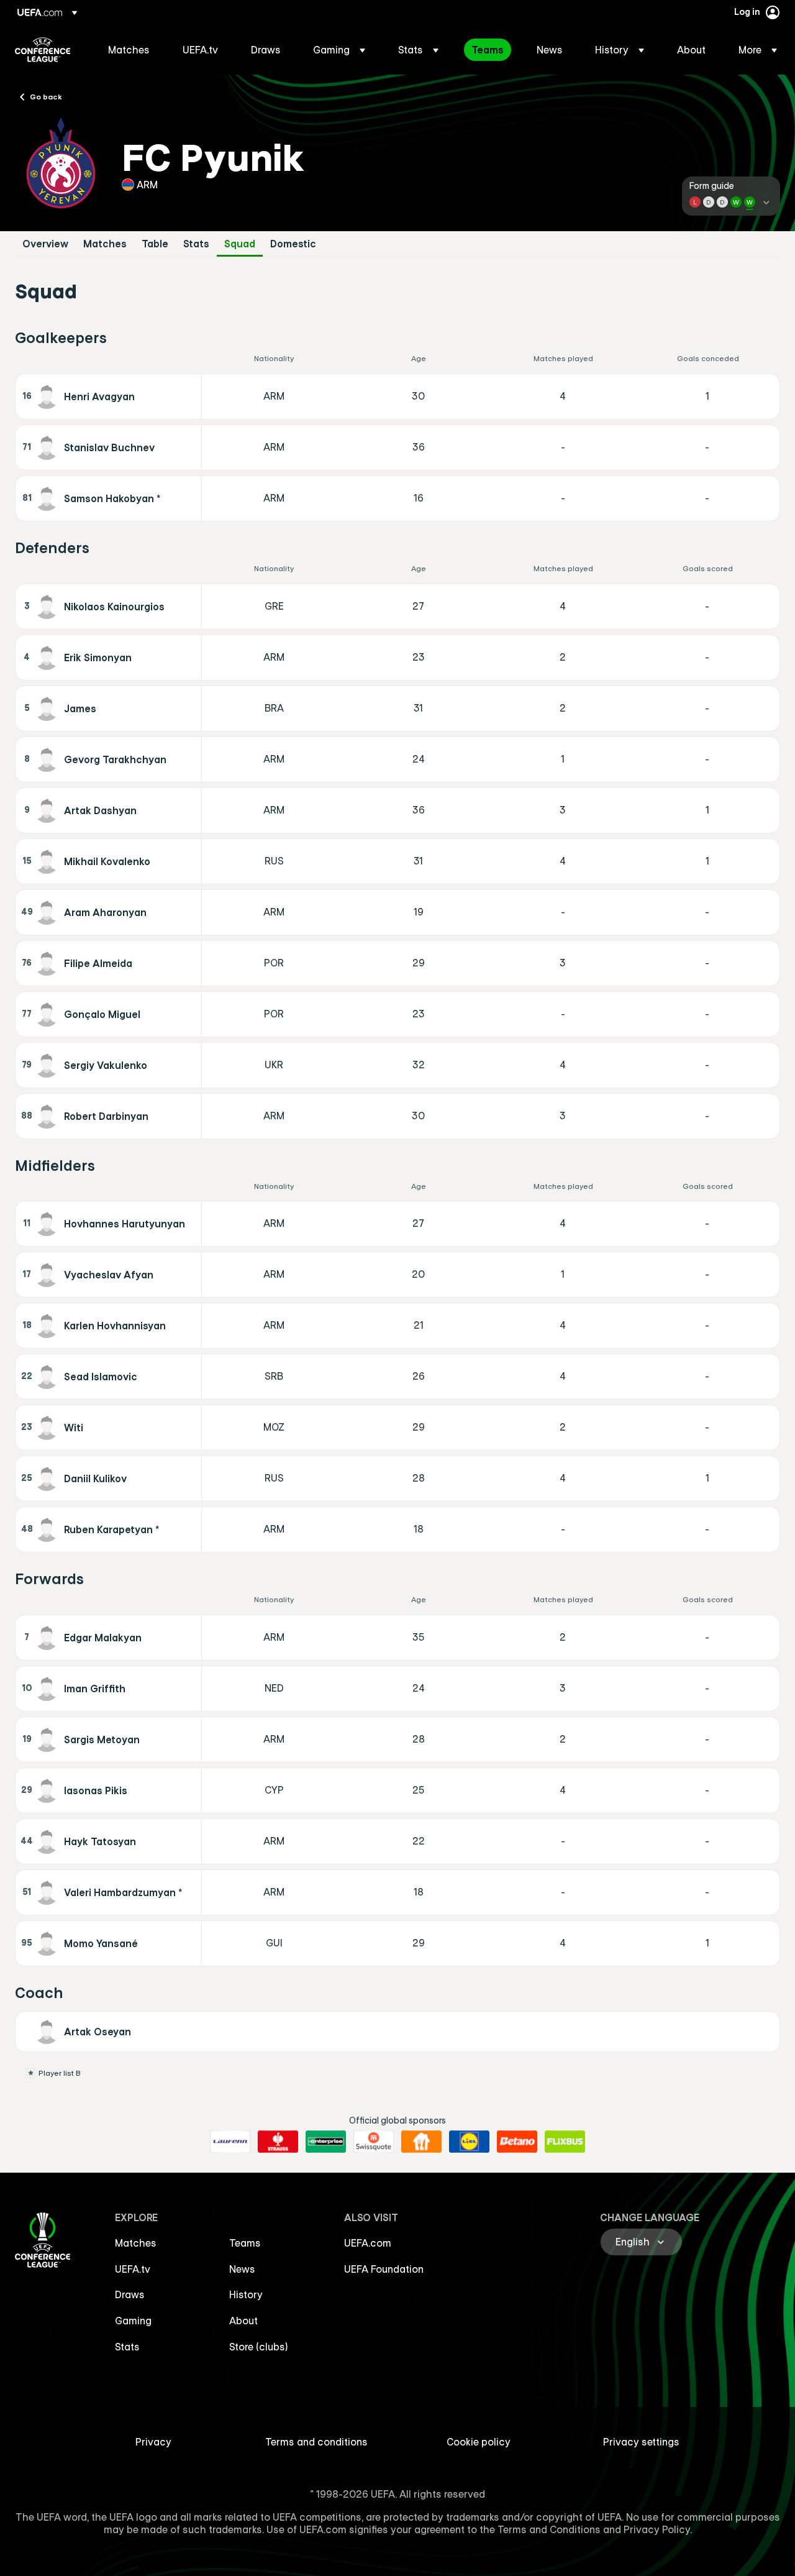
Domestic (293, 244)
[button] (339, 50)
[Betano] (517, 2142)
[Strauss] (278, 2142)
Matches (105, 244)
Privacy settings (641, 2442)
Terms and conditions (316, 2442)
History (246, 2294)
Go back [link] (46, 96)
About (243, 2321)
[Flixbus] (565, 2142)
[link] (129, 50)
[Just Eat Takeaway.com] (421, 2142)
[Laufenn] (230, 2142)
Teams (245, 2243)
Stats (196, 244)
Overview (45, 244)
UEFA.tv (133, 2269)
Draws (130, 2294)
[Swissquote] (374, 2142)
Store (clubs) (259, 2347)
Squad (240, 244)
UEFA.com (368, 2243)
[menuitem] (130, 50)
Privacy (153, 2442)
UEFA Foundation (384, 2269)
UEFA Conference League (43, 50)
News (242, 2269)
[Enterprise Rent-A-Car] (326, 2142)
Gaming (133, 2321)
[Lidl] (469, 2142)
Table (155, 244)
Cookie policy (479, 2442)
